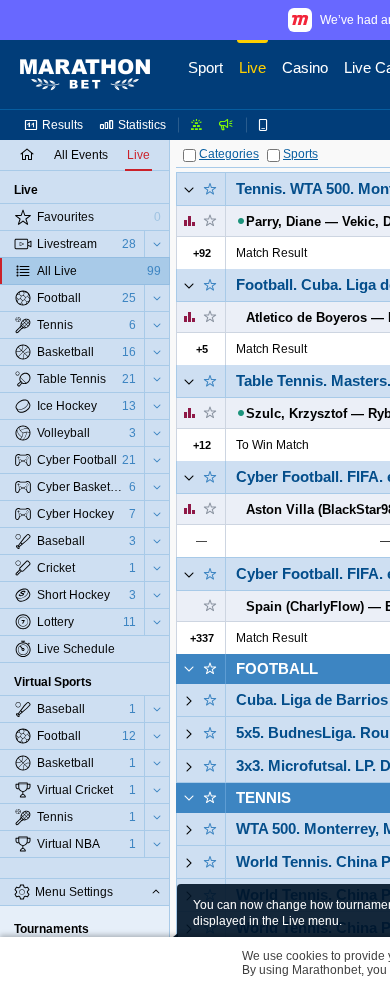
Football (277, 668)
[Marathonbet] (85, 75)
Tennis (263, 797)
